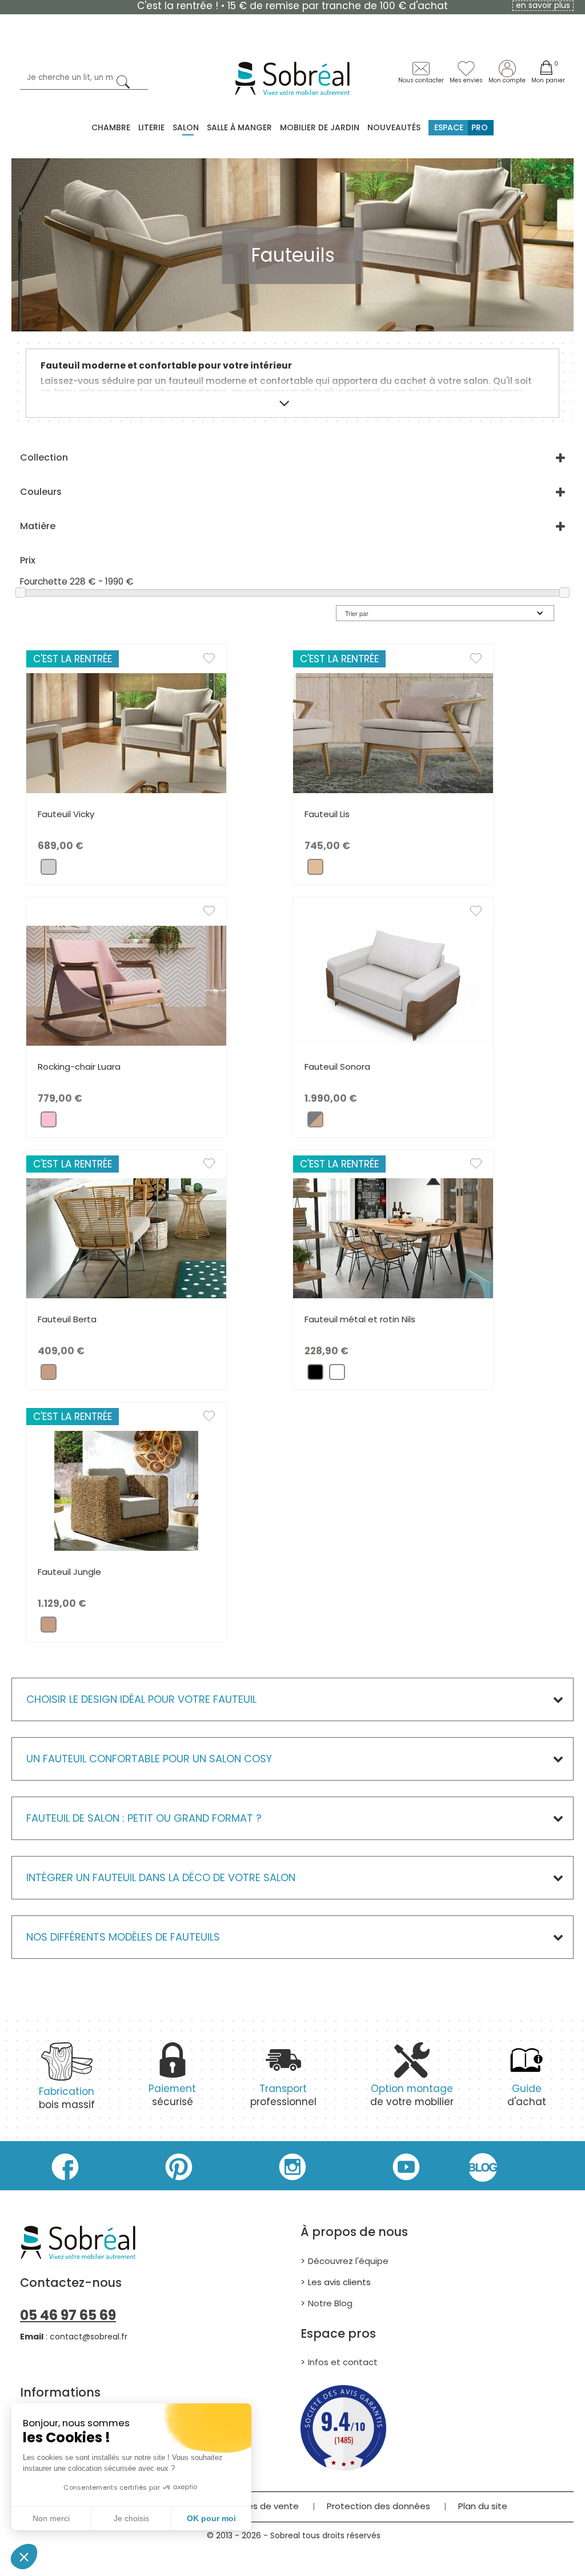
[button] (24, 2557)
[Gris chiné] (49, 869)
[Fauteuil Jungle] (126, 1491)
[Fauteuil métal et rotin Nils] (393, 1238)
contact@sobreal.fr (89, 2337)
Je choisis (131, 2518)
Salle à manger (239, 127)
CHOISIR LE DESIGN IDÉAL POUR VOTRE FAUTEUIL (141, 1699)
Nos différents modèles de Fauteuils (123, 1937)
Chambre (111, 127)
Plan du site (483, 2506)
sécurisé (172, 2095)
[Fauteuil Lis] (393, 733)
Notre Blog (330, 2303)
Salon (186, 127)
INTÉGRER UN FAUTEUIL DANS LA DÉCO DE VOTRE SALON (161, 1877)
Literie (151, 127)
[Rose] (49, 1122)
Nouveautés (394, 127)
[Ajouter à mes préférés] (215, 661)
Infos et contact (343, 2362)
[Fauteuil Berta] (126, 1238)
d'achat (527, 2095)
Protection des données (378, 2506)
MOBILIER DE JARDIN (320, 127)
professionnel (283, 2095)
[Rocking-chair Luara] (126, 985)
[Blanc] (337, 1375)
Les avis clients (339, 2282)
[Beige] (315, 869)
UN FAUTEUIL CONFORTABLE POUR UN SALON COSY (149, 1759)
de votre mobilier (412, 2095)
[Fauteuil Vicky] (126, 733)
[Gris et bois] (315, 1122)
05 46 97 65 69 (68, 2315)
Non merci (51, 2518)
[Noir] (315, 1375)
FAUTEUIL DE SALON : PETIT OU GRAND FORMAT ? (144, 1818)
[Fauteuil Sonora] (393, 985)
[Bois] (49, 1375)
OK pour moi (211, 2518)
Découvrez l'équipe (348, 2261)
